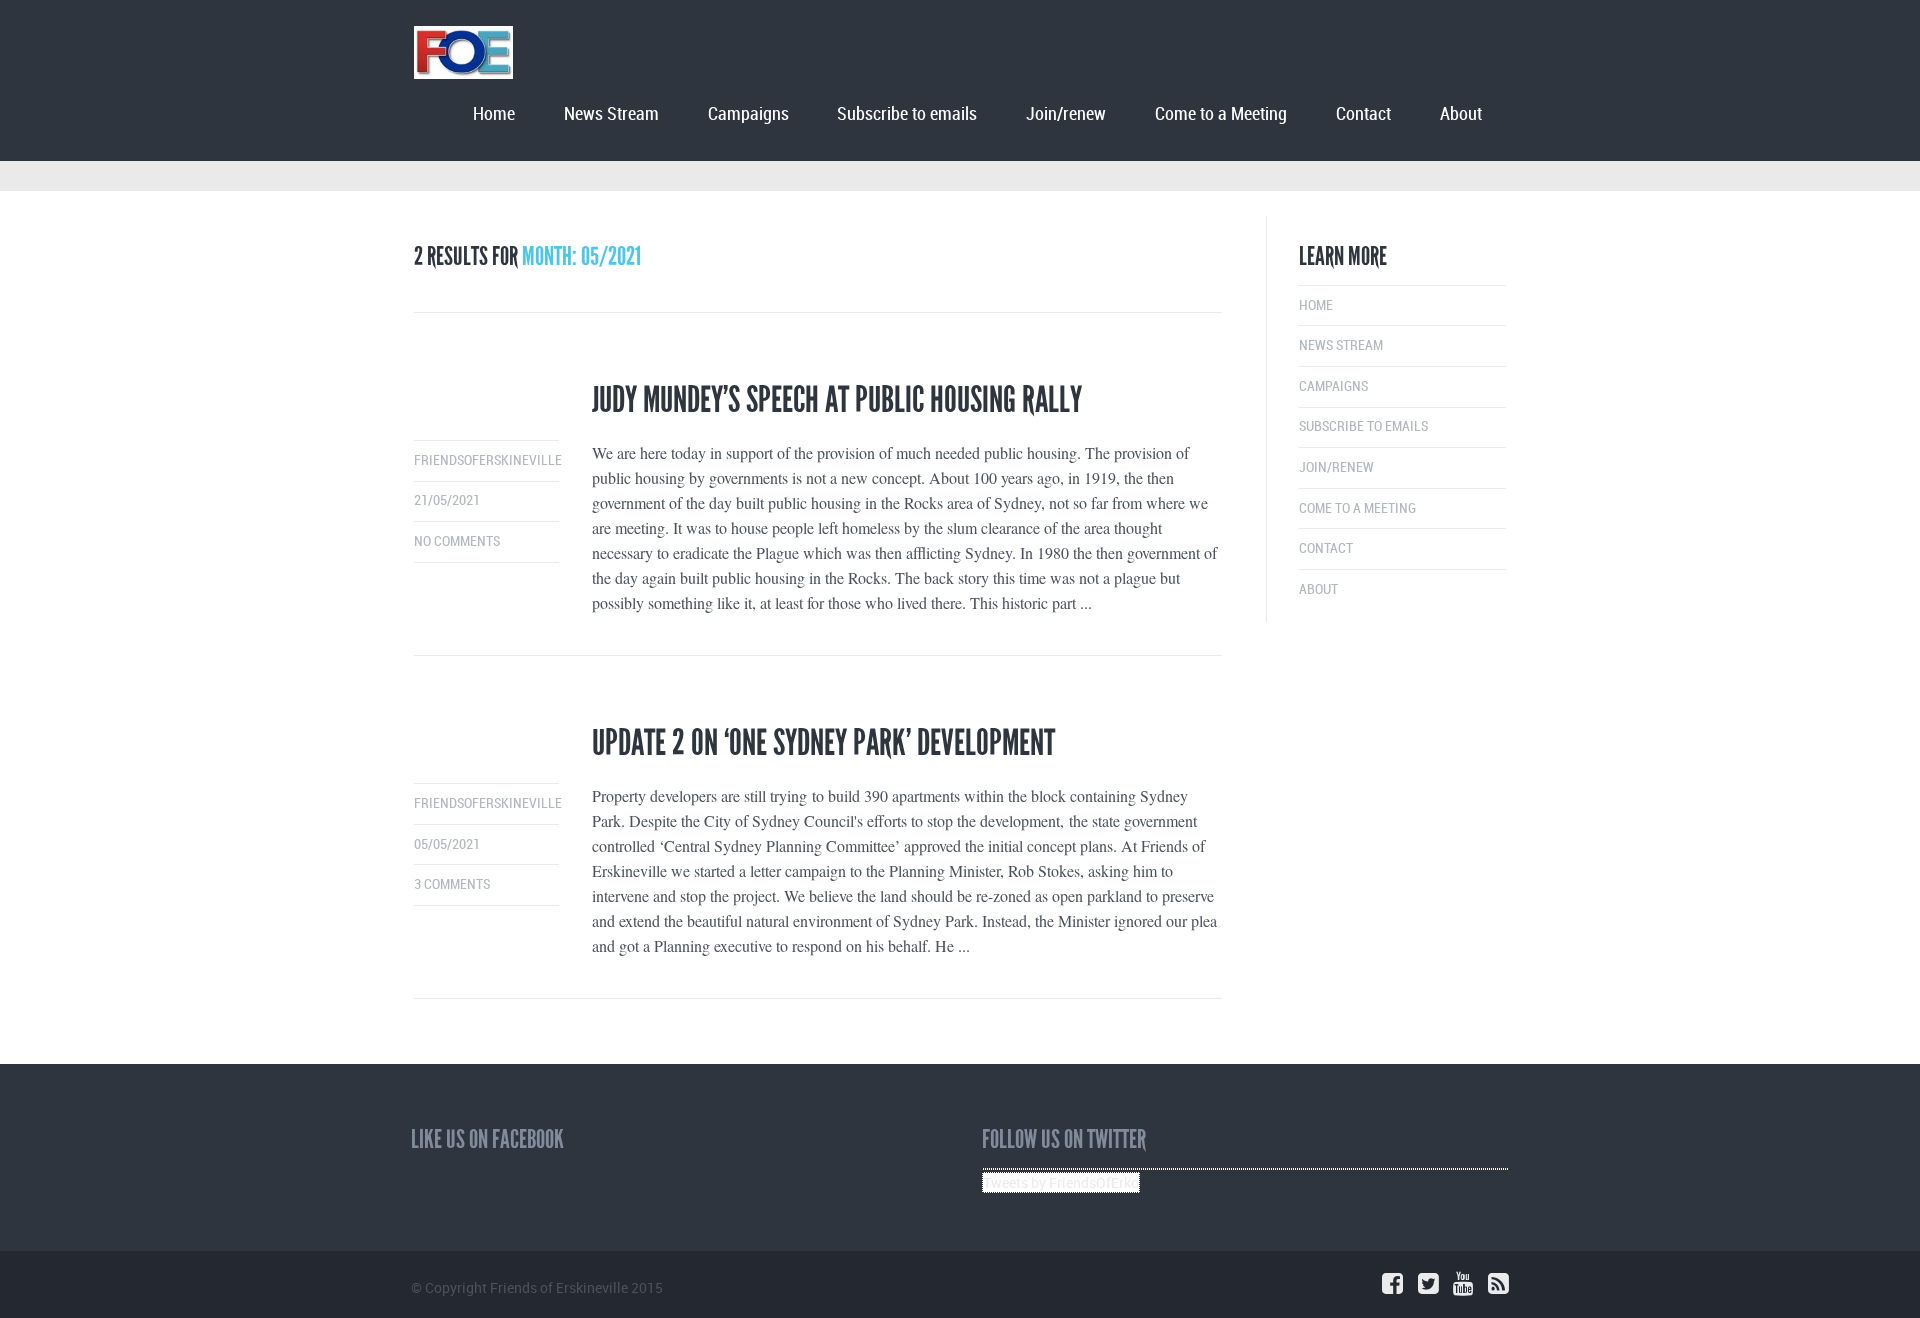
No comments (457, 541)
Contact (1363, 114)
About (1461, 114)
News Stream (611, 114)
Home (494, 114)
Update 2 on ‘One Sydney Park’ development (823, 743)
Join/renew (1066, 114)
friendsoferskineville (488, 460)
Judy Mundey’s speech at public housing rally (837, 400)
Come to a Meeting (1221, 114)
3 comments (452, 884)
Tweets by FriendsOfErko (1061, 1182)
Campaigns (748, 114)
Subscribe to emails (907, 114)
